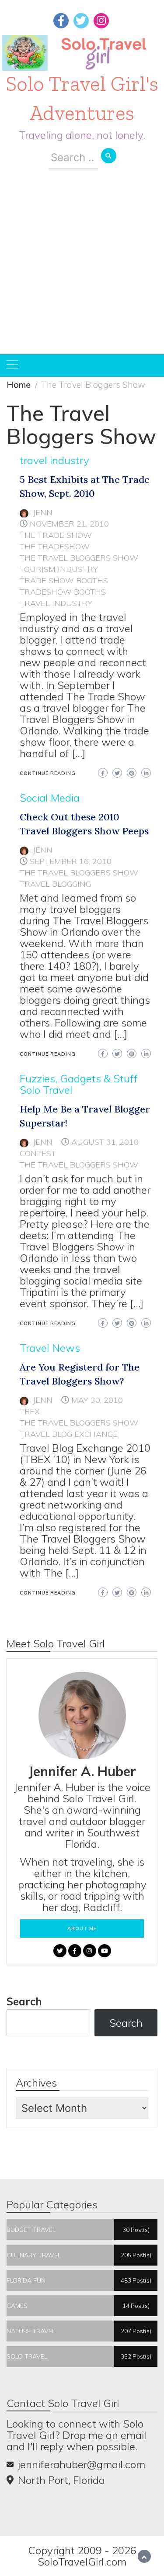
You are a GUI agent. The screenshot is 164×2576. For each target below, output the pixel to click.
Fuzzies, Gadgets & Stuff (79, 1078)
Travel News (50, 1348)
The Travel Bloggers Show (79, 558)
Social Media (50, 798)
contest (38, 1153)
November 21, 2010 (69, 524)
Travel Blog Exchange (69, 1434)
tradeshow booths (63, 592)
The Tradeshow (55, 546)
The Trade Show (56, 535)
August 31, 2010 (105, 1142)
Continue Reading (48, 773)
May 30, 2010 (97, 1400)
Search (24, 2001)
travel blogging (55, 884)
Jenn (43, 512)
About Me (82, 1929)
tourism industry (59, 569)
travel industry (54, 460)
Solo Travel (46, 1090)
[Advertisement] (82, 268)
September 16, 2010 (71, 861)
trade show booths (64, 580)
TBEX (30, 1411)
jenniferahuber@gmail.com (82, 2464)
